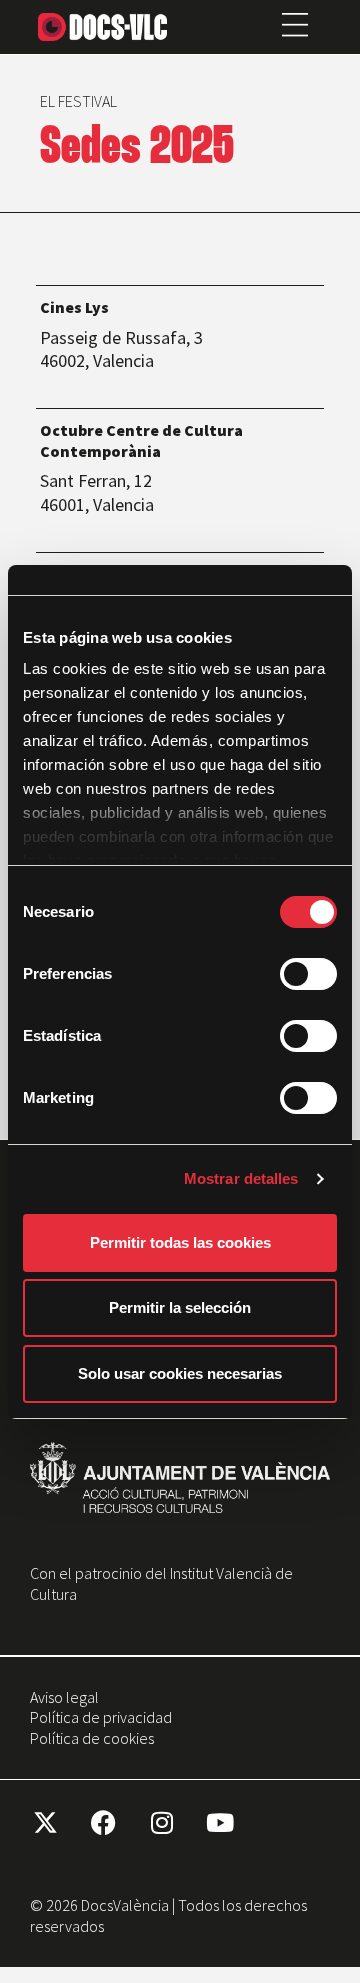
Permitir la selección (180, 1307)
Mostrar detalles (241, 1178)
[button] (295, 27)
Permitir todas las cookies (180, 1242)
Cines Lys (74, 306)
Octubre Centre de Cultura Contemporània (141, 440)
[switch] (308, 974)
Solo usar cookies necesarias (180, 1373)
